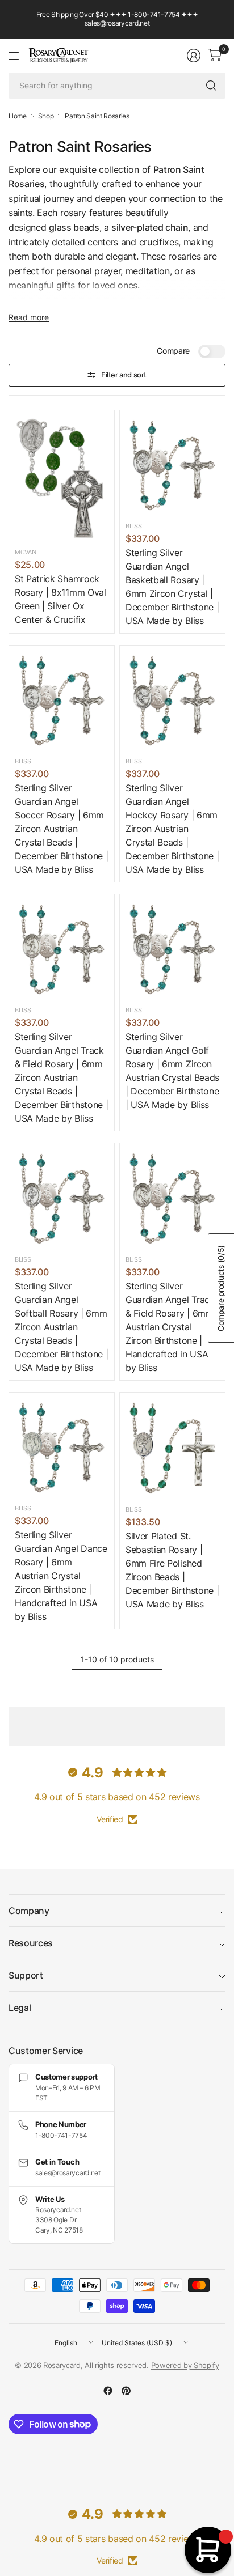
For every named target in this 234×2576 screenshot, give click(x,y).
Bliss (133, 526)
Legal (20, 2008)
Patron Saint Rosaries (97, 116)
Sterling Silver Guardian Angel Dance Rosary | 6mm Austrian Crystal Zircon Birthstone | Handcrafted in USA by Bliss (61, 1576)
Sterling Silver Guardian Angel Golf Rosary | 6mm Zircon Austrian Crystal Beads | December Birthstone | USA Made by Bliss (172, 1071)
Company (29, 1911)
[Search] (211, 86)
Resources (31, 1943)
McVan (25, 552)
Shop (46, 116)
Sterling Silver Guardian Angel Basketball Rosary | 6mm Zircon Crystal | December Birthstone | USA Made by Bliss (172, 587)
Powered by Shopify (185, 2365)
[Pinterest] (126, 2391)
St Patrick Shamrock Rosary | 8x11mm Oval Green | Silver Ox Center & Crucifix (60, 599)
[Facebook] (108, 2391)
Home (18, 116)
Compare (173, 351)
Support (26, 1975)
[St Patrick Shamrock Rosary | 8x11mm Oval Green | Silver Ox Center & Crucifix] (62, 478)
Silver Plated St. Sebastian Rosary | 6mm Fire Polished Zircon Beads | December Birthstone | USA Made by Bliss (172, 1570)
